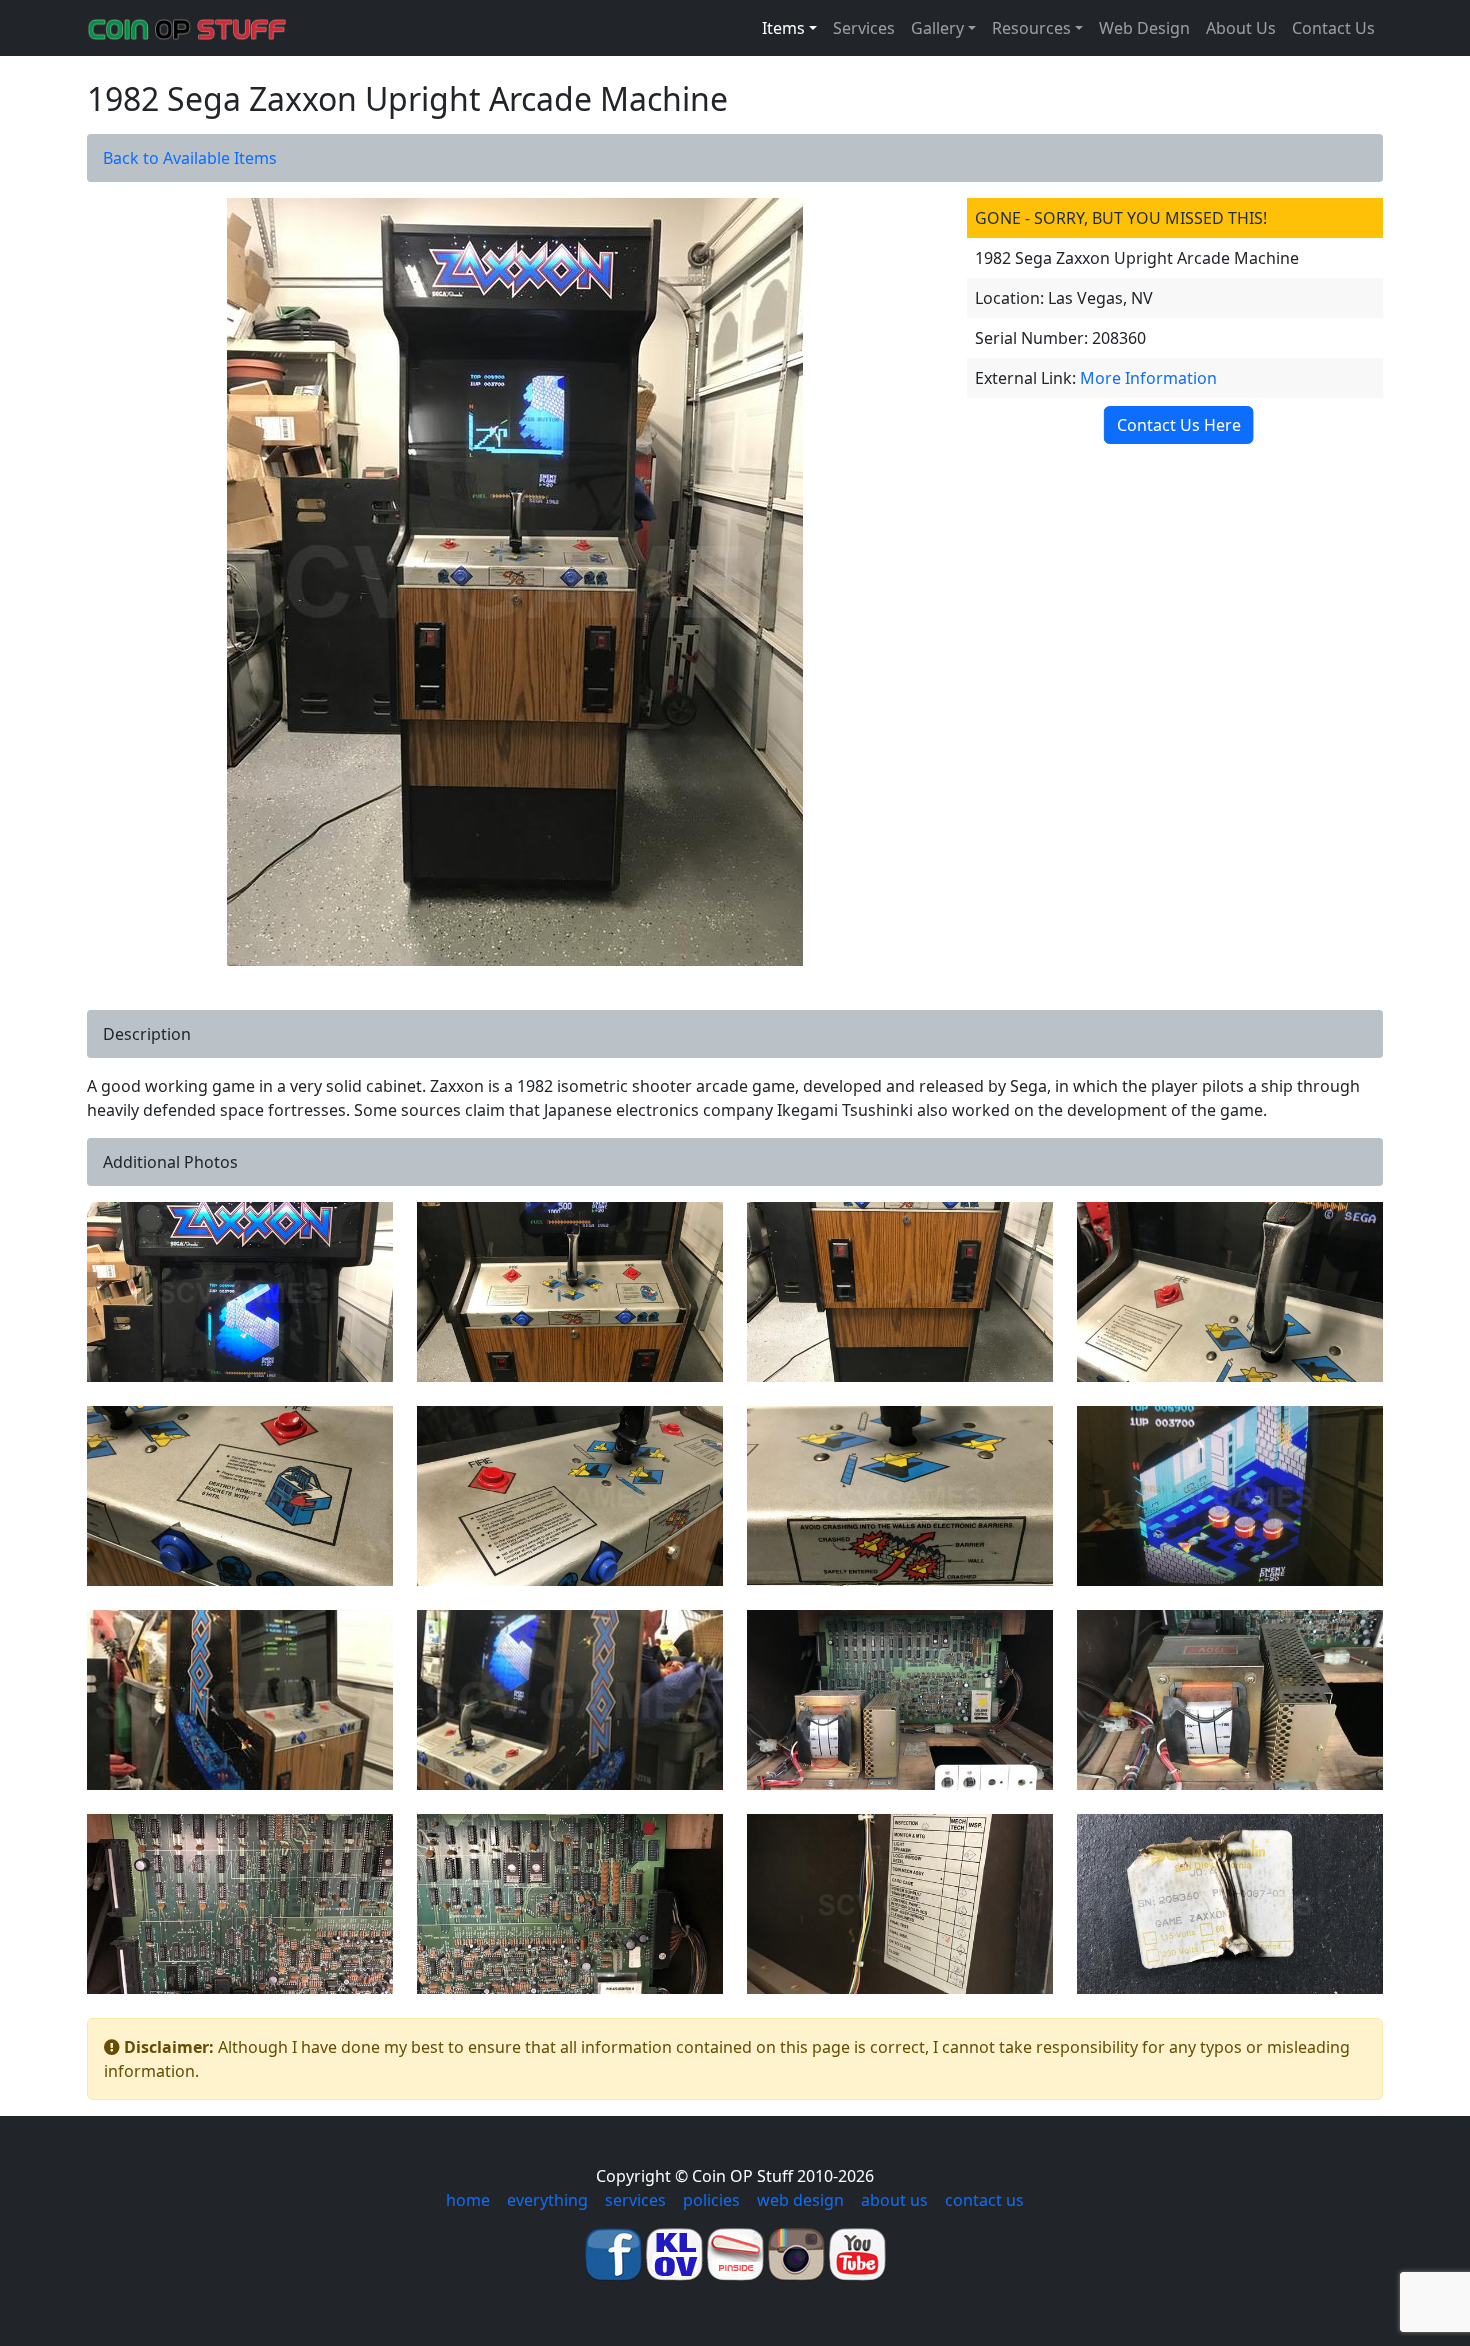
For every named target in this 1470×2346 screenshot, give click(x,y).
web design (800, 2200)
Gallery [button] (937, 28)
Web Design (1144, 28)
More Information (1148, 378)
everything (547, 2200)
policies (711, 2200)
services (635, 2200)
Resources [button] (1031, 28)
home (468, 2200)
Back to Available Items (190, 158)
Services (864, 28)
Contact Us (1333, 28)
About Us (1241, 28)
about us (894, 2200)
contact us (984, 2200)
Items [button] (783, 28)
